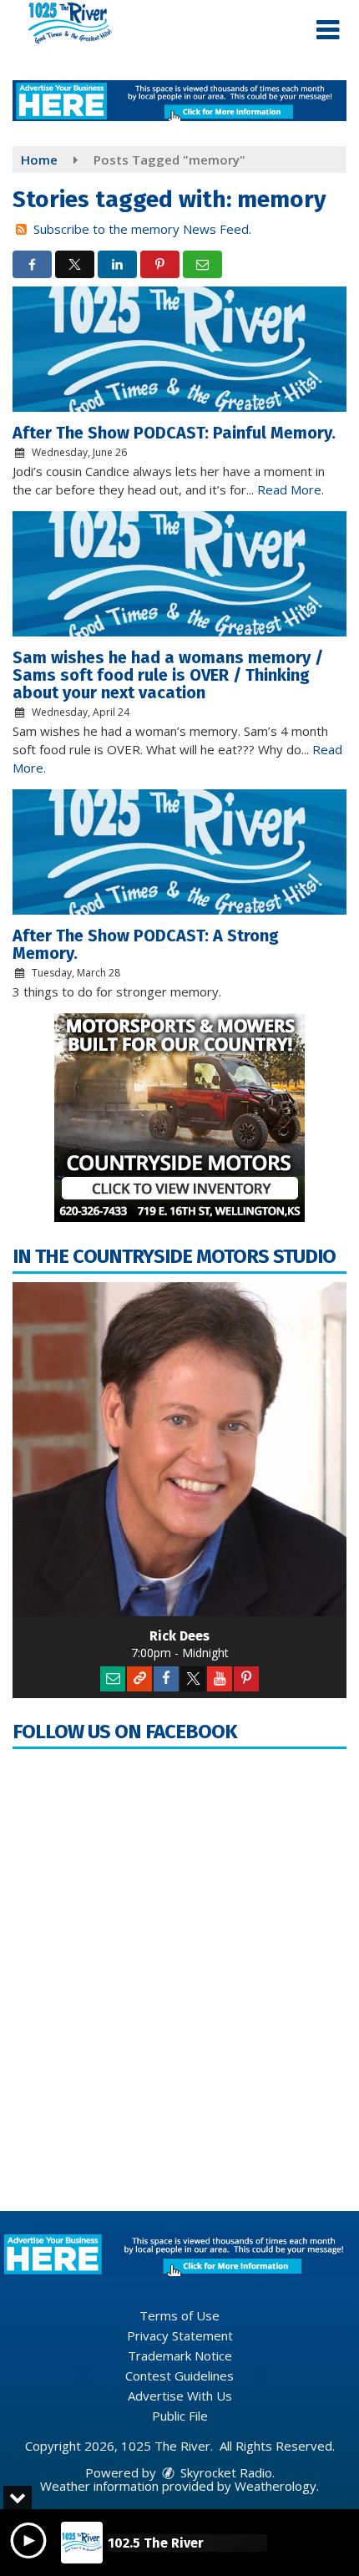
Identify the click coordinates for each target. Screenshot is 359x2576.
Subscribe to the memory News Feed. (142, 229)
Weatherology (276, 2486)
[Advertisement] (179, 101)
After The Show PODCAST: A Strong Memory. (146, 944)
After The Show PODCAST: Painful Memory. (174, 433)
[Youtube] (220, 1679)
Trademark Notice (180, 2355)
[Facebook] (166, 1679)
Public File (180, 2416)
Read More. (291, 489)
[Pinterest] (246, 1679)
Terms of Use (179, 2315)
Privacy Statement (180, 2335)
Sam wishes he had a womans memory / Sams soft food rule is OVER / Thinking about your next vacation (168, 675)
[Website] (139, 1679)
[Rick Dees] (179, 1449)
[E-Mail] (113, 1679)
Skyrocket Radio (225, 2472)
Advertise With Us (180, 2396)
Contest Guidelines (179, 2376)
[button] (328, 30)
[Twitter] (193, 1679)
